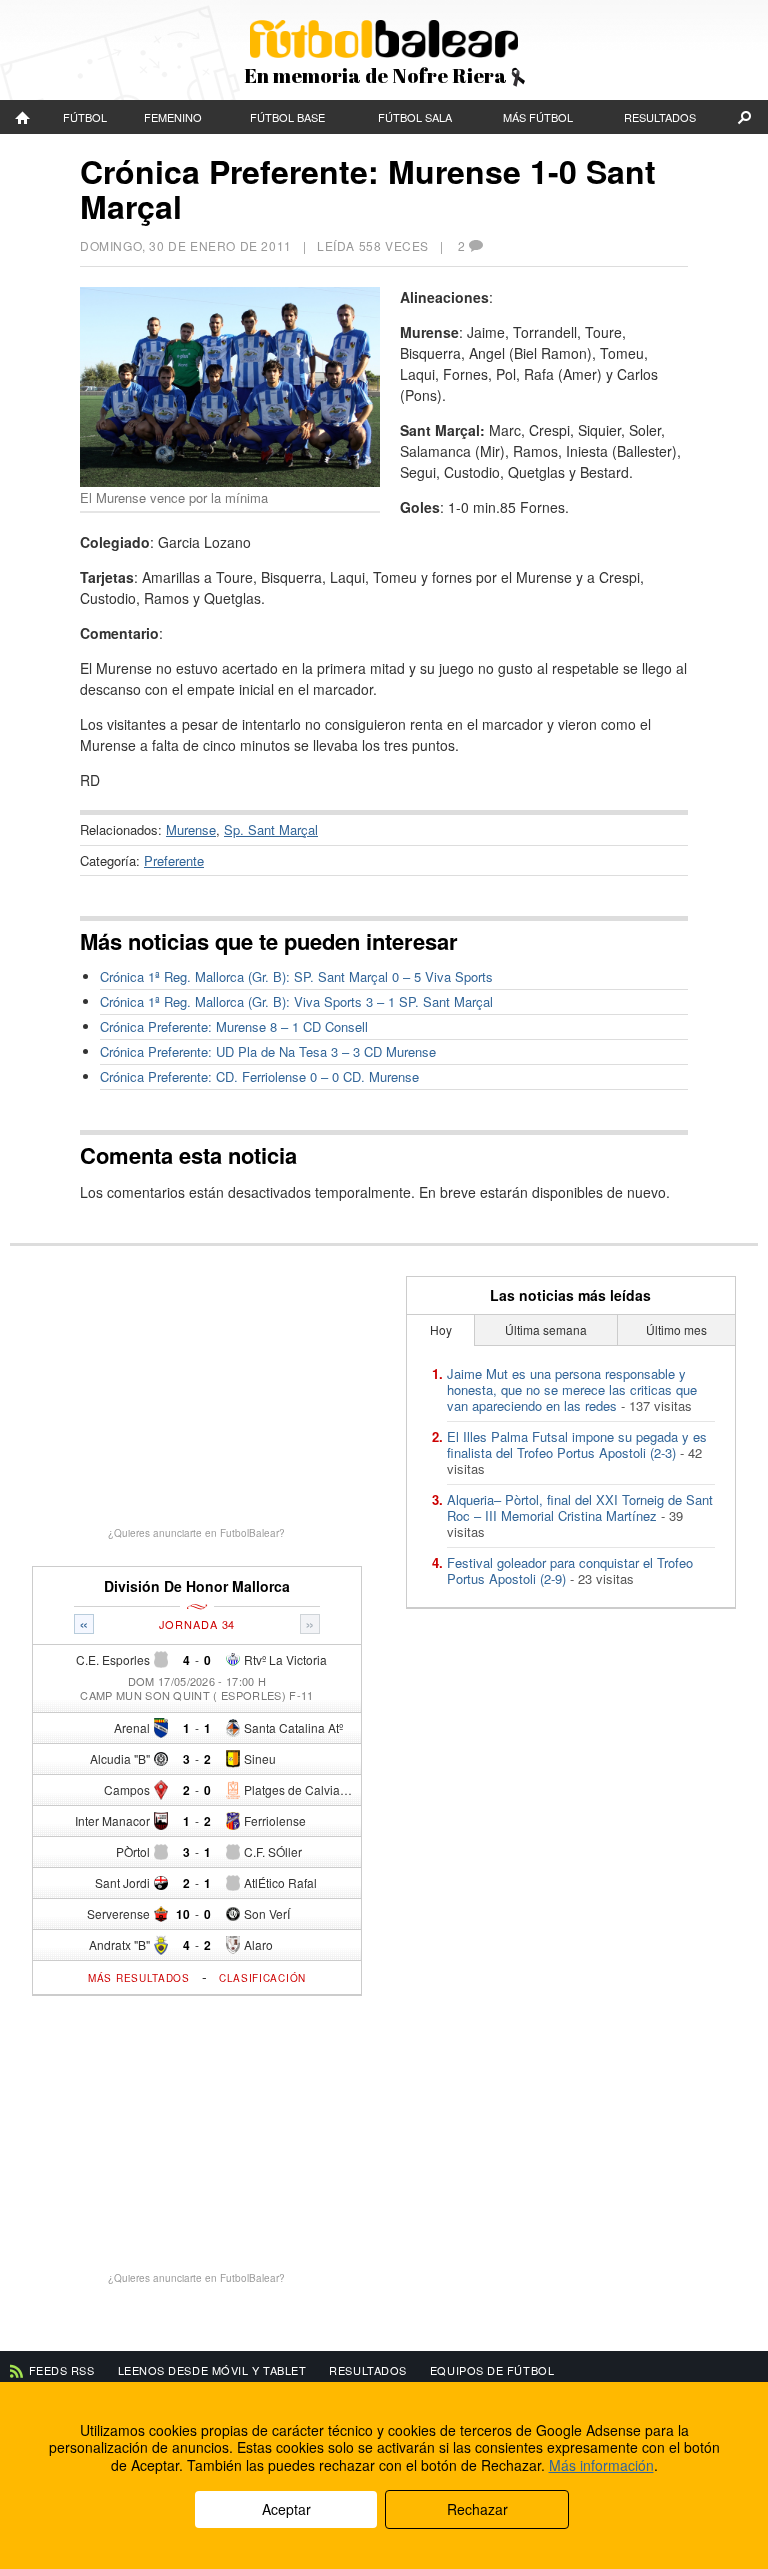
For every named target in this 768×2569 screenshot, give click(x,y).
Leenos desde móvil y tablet (212, 2370)
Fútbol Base (287, 117)
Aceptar (286, 2509)
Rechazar (477, 2509)
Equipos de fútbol (492, 2370)
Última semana (546, 1329)
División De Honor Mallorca (197, 1586)
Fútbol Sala (415, 117)
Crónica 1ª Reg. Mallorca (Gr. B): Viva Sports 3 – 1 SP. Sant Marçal (296, 1001)
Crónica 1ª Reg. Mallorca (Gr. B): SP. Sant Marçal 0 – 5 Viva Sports (296, 976)
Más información (601, 2465)
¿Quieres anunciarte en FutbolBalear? (196, 1533)
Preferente (174, 860)
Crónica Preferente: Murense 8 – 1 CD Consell (234, 1026)
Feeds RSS (62, 2370)
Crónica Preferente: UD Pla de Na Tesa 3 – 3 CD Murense (268, 1051)
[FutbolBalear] (23, 117)
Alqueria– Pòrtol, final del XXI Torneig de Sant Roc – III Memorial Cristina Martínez (580, 1507)
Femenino (173, 117)
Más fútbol (538, 117)
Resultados (660, 117)
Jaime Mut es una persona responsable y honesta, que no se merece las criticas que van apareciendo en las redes (572, 1389)
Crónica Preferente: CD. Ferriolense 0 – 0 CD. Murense (259, 1076)
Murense (191, 829)
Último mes (676, 1329)
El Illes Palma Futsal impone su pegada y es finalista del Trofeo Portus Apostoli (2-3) (577, 1444)
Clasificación (262, 1978)
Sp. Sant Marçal (271, 829)
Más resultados (139, 1978)
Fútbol (85, 117)
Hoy (441, 1329)
